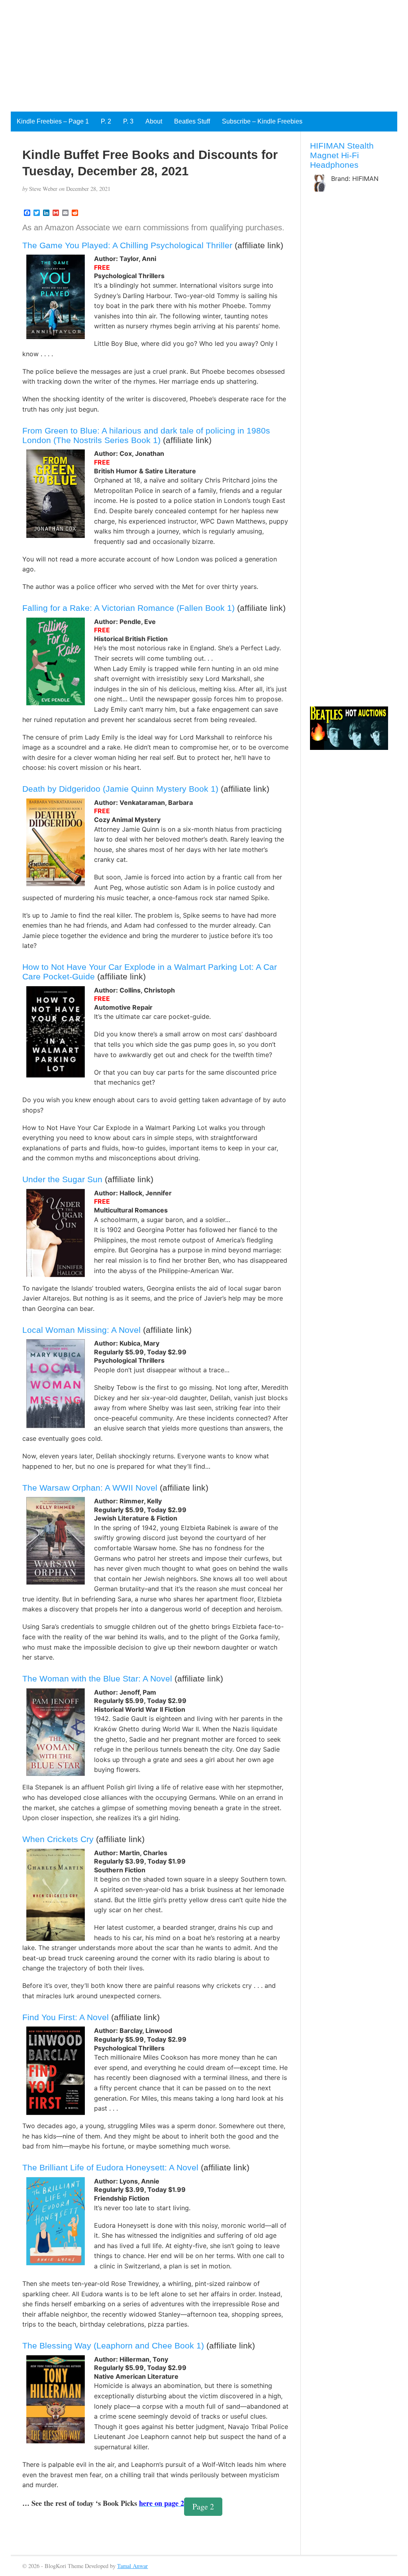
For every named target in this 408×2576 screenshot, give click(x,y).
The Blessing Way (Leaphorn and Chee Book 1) (113, 2345)
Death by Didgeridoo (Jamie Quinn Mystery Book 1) (120, 789)
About (154, 121)
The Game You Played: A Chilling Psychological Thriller (127, 245)
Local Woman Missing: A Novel (81, 1330)
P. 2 (106, 121)
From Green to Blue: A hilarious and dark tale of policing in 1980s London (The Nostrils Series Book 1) (146, 435)
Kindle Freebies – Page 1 (53, 121)
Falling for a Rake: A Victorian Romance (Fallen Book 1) (128, 608)
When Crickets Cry (58, 1839)
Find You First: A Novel (66, 2017)
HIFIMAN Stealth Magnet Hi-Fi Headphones (342, 155)
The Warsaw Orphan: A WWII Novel (90, 1488)
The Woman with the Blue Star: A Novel (97, 1678)
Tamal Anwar (132, 2566)
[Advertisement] (204, 56)
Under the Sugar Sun (62, 1179)
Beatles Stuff (192, 121)
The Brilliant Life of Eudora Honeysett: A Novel (110, 2167)
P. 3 (128, 121)
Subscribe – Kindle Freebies (262, 121)
